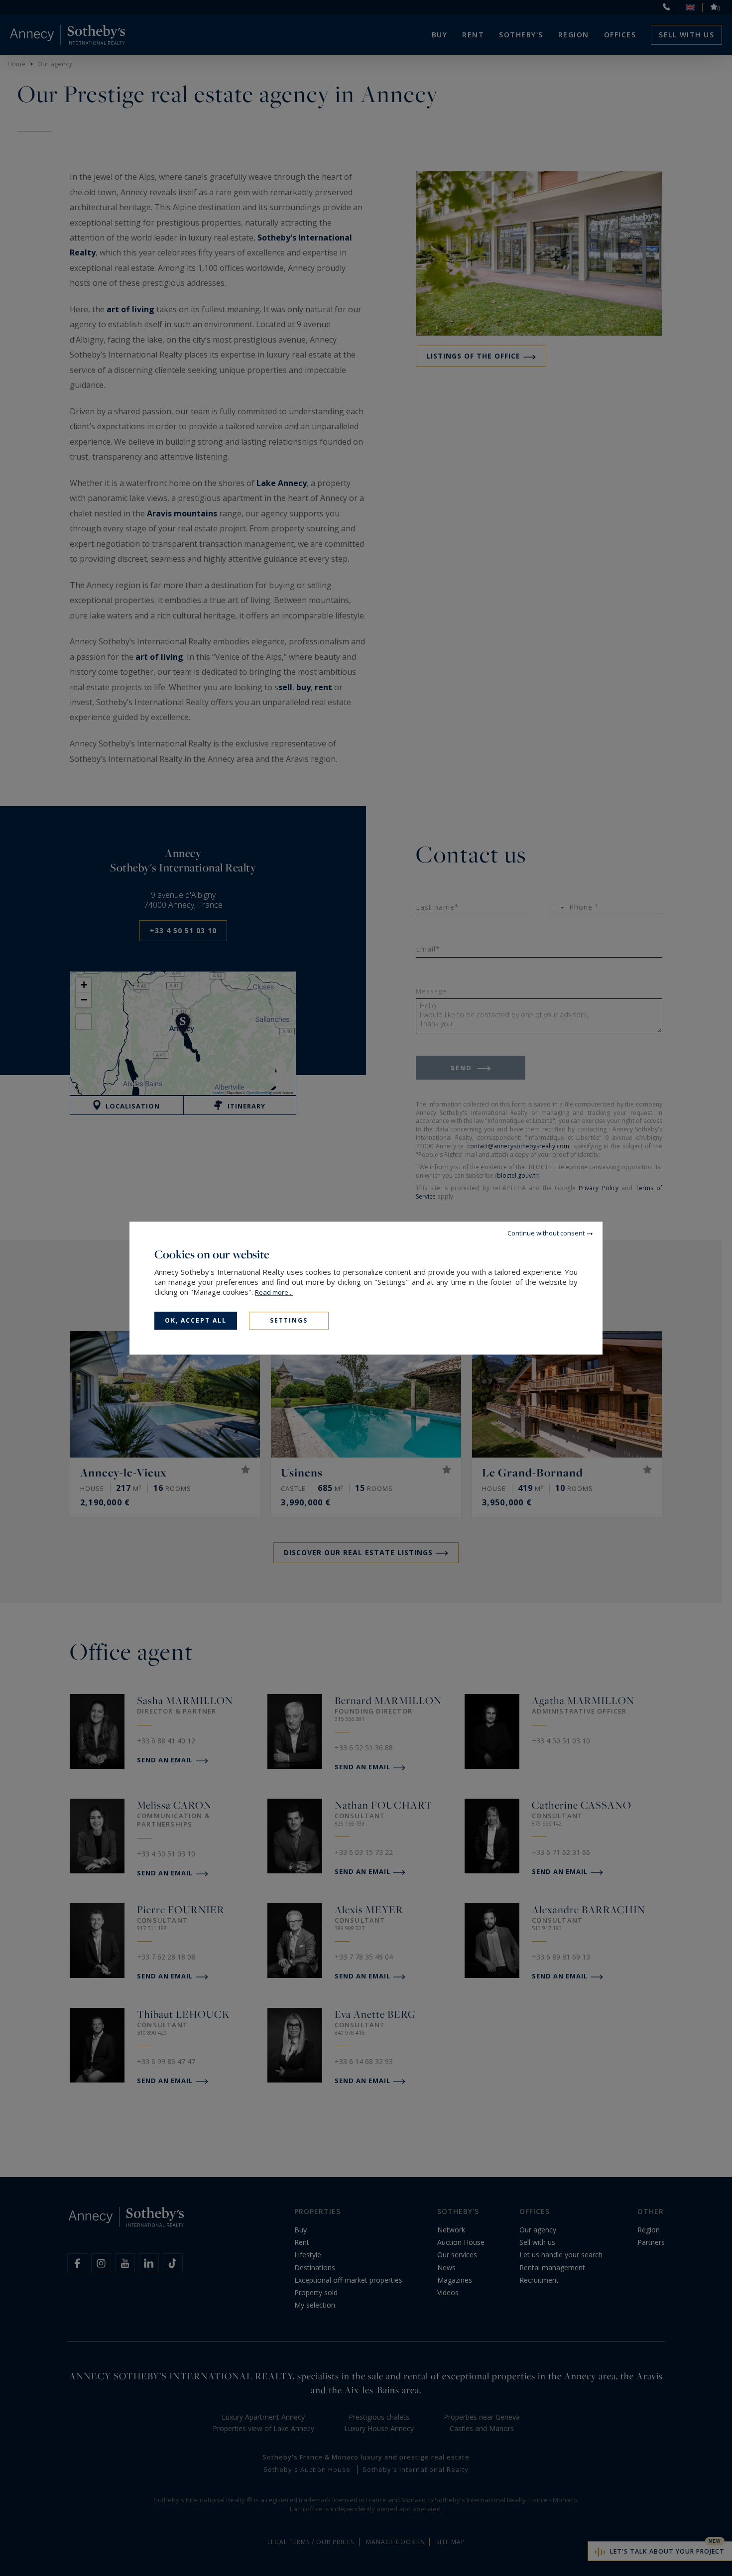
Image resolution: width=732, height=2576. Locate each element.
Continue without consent (546, 1233)
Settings (289, 1320)
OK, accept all (196, 1320)
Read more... (274, 1292)
